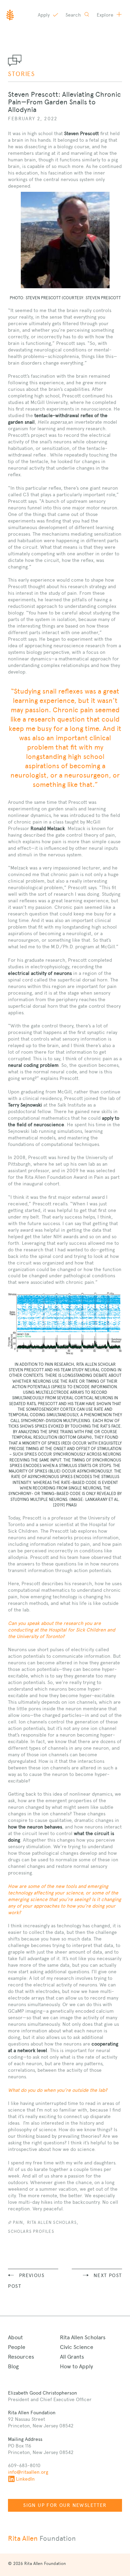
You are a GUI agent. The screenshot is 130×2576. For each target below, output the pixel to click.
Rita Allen (42, 2538)
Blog (13, 2366)
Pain (18, 2222)
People (17, 2347)
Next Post (108, 2275)
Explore (106, 15)
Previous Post (26, 2281)
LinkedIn (25, 2479)
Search (74, 15)
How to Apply (76, 2366)
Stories (21, 74)
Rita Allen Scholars (52, 2222)
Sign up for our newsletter (65, 2505)
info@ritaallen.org (28, 2472)
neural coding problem (33, 1065)
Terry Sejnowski (25, 1105)
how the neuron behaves (35, 1827)
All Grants (72, 2357)
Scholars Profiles (31, 2231)
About (15, 2337)
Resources (21, 2357)
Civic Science (77, 2347)
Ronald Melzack (48, 828)
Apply (44, 15)
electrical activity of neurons (40, 973)
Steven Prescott (81, 133)
